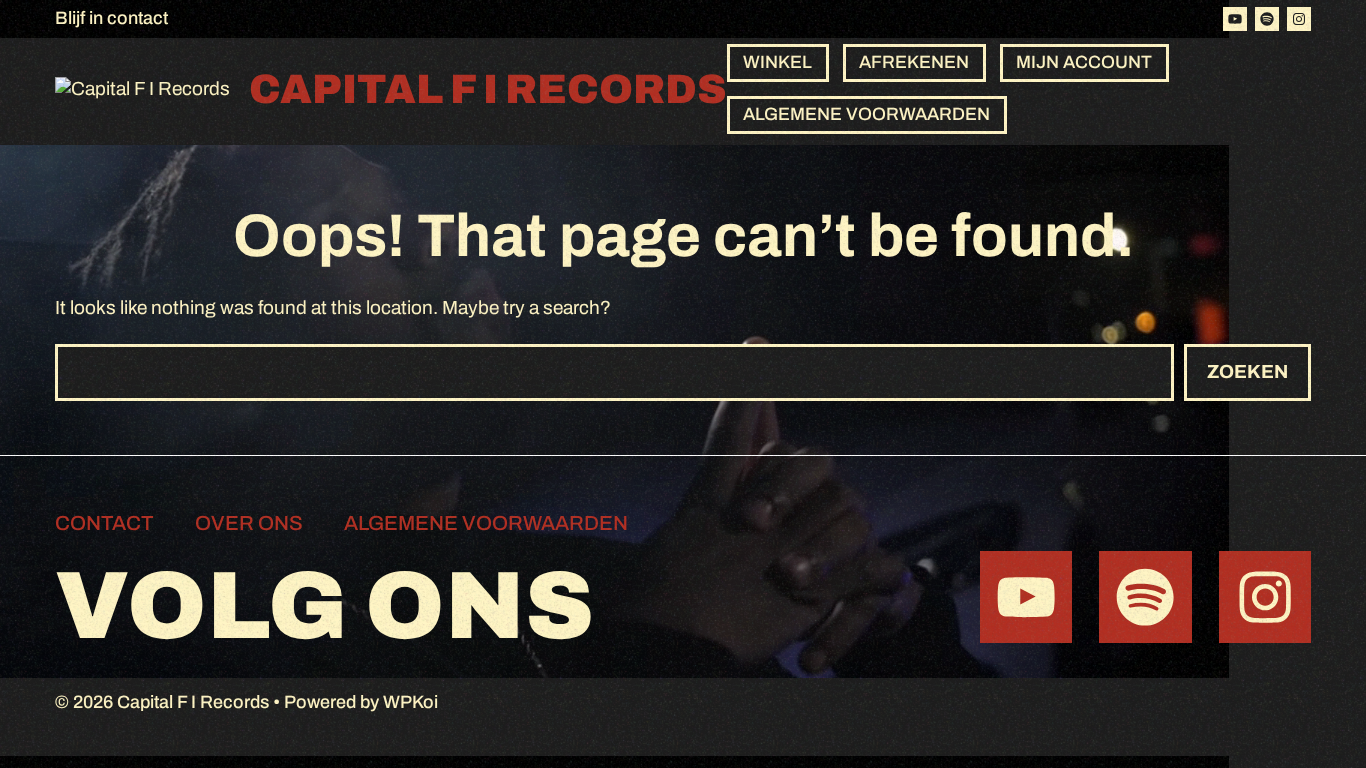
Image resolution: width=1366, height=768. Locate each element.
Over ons (249, 523)
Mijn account (1084, 62)
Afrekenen (914, 62)
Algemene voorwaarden (866, 114)
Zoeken (1247, 371)
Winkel (777, 62)
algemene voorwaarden (486, 523)
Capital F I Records (488, 89)
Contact (104, 523)
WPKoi (410, 702)
